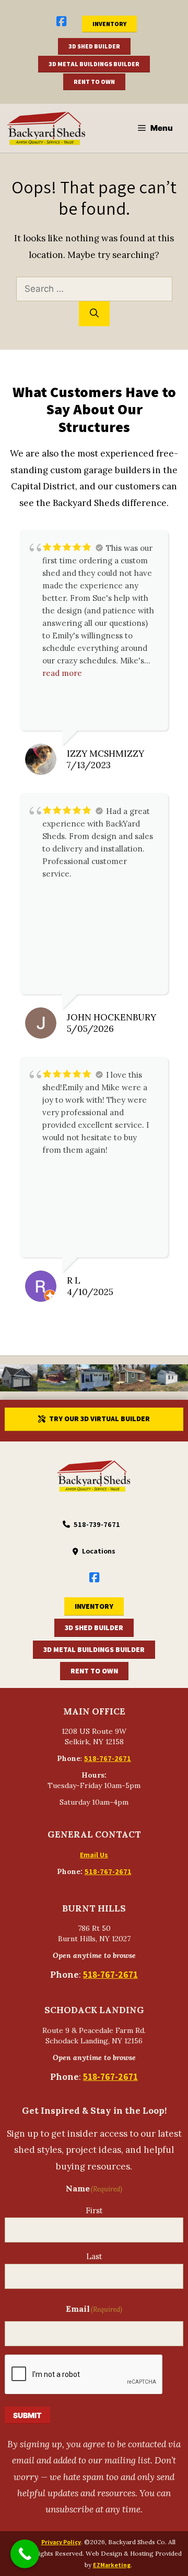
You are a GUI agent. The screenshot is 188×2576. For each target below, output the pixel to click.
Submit (27, 2415)
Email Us (94, 1855)
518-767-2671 (108, 1758)
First (94, 2210)
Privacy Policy (61, 2542)
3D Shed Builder (94, 46)
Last (94, 2256)
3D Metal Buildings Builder (94, 64)
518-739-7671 (97, 1524)
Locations (99, 1551)
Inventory (109, 24)
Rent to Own (94, 82)
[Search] (94, 314)
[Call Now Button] (25, 2554)
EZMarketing (112, 2565)
